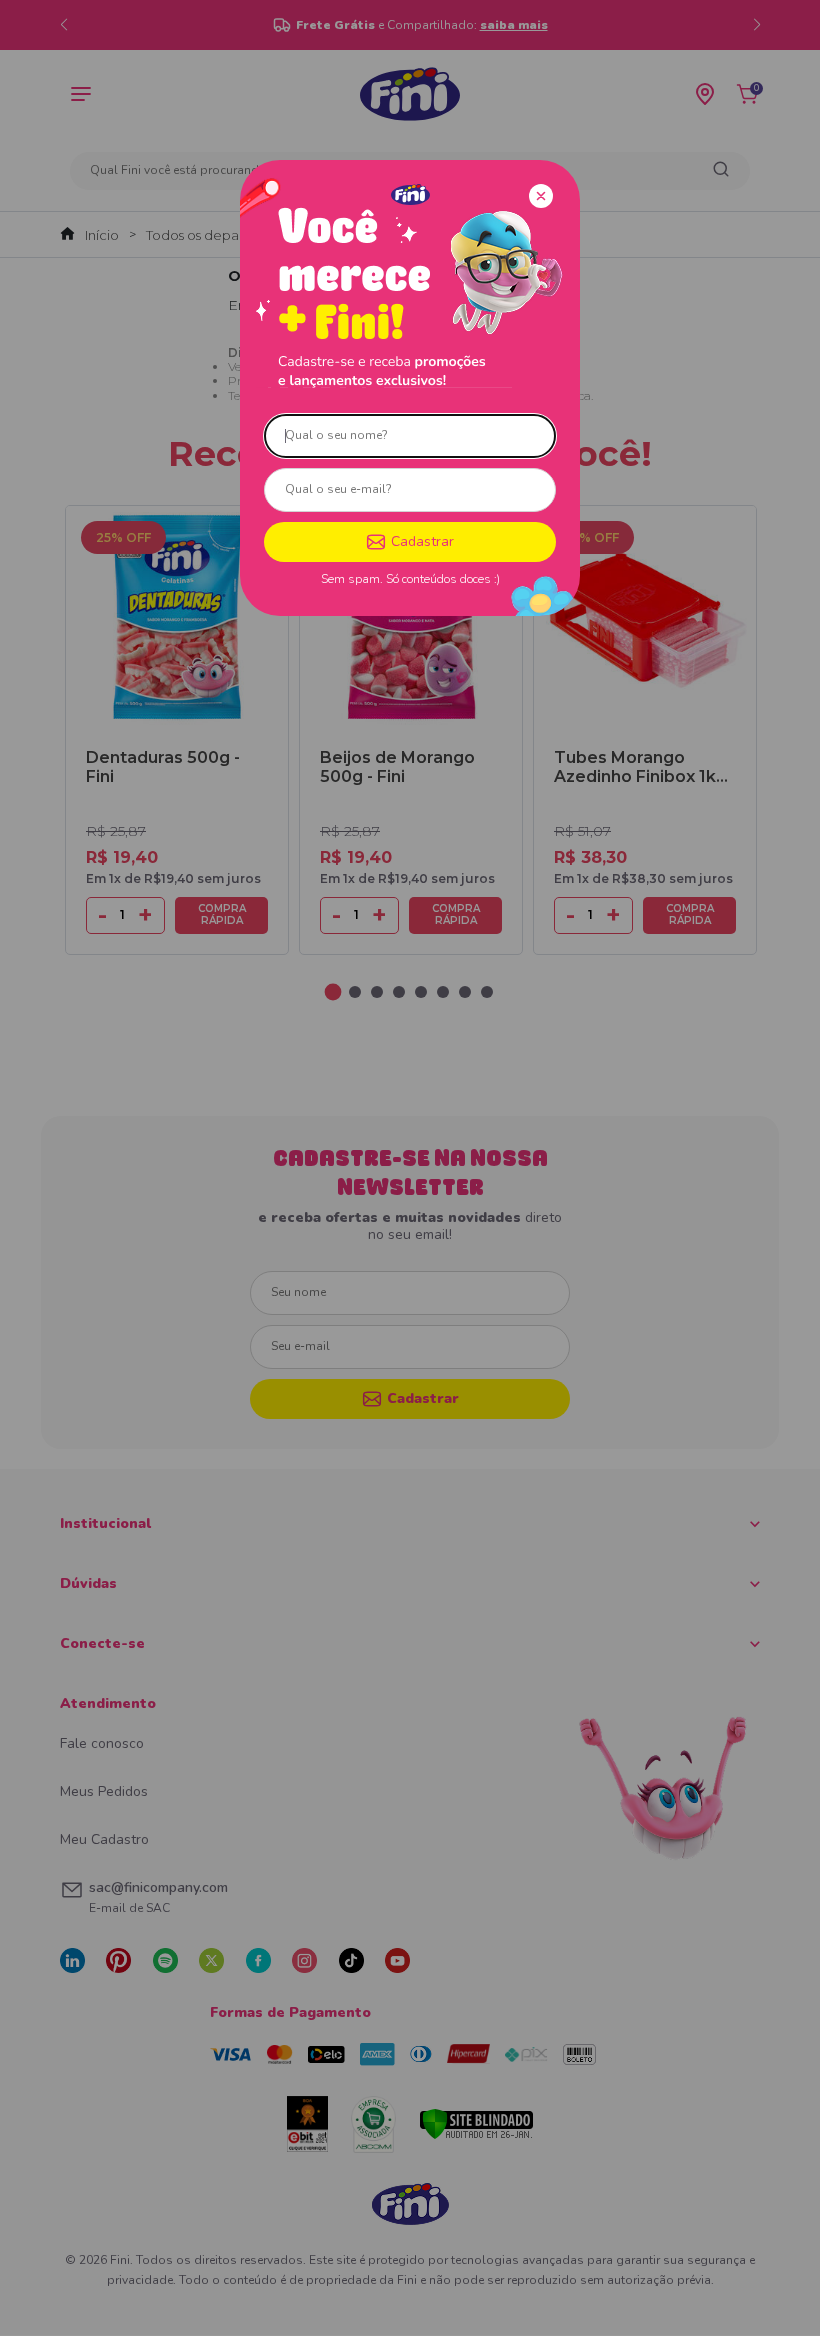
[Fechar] (541, 196)
